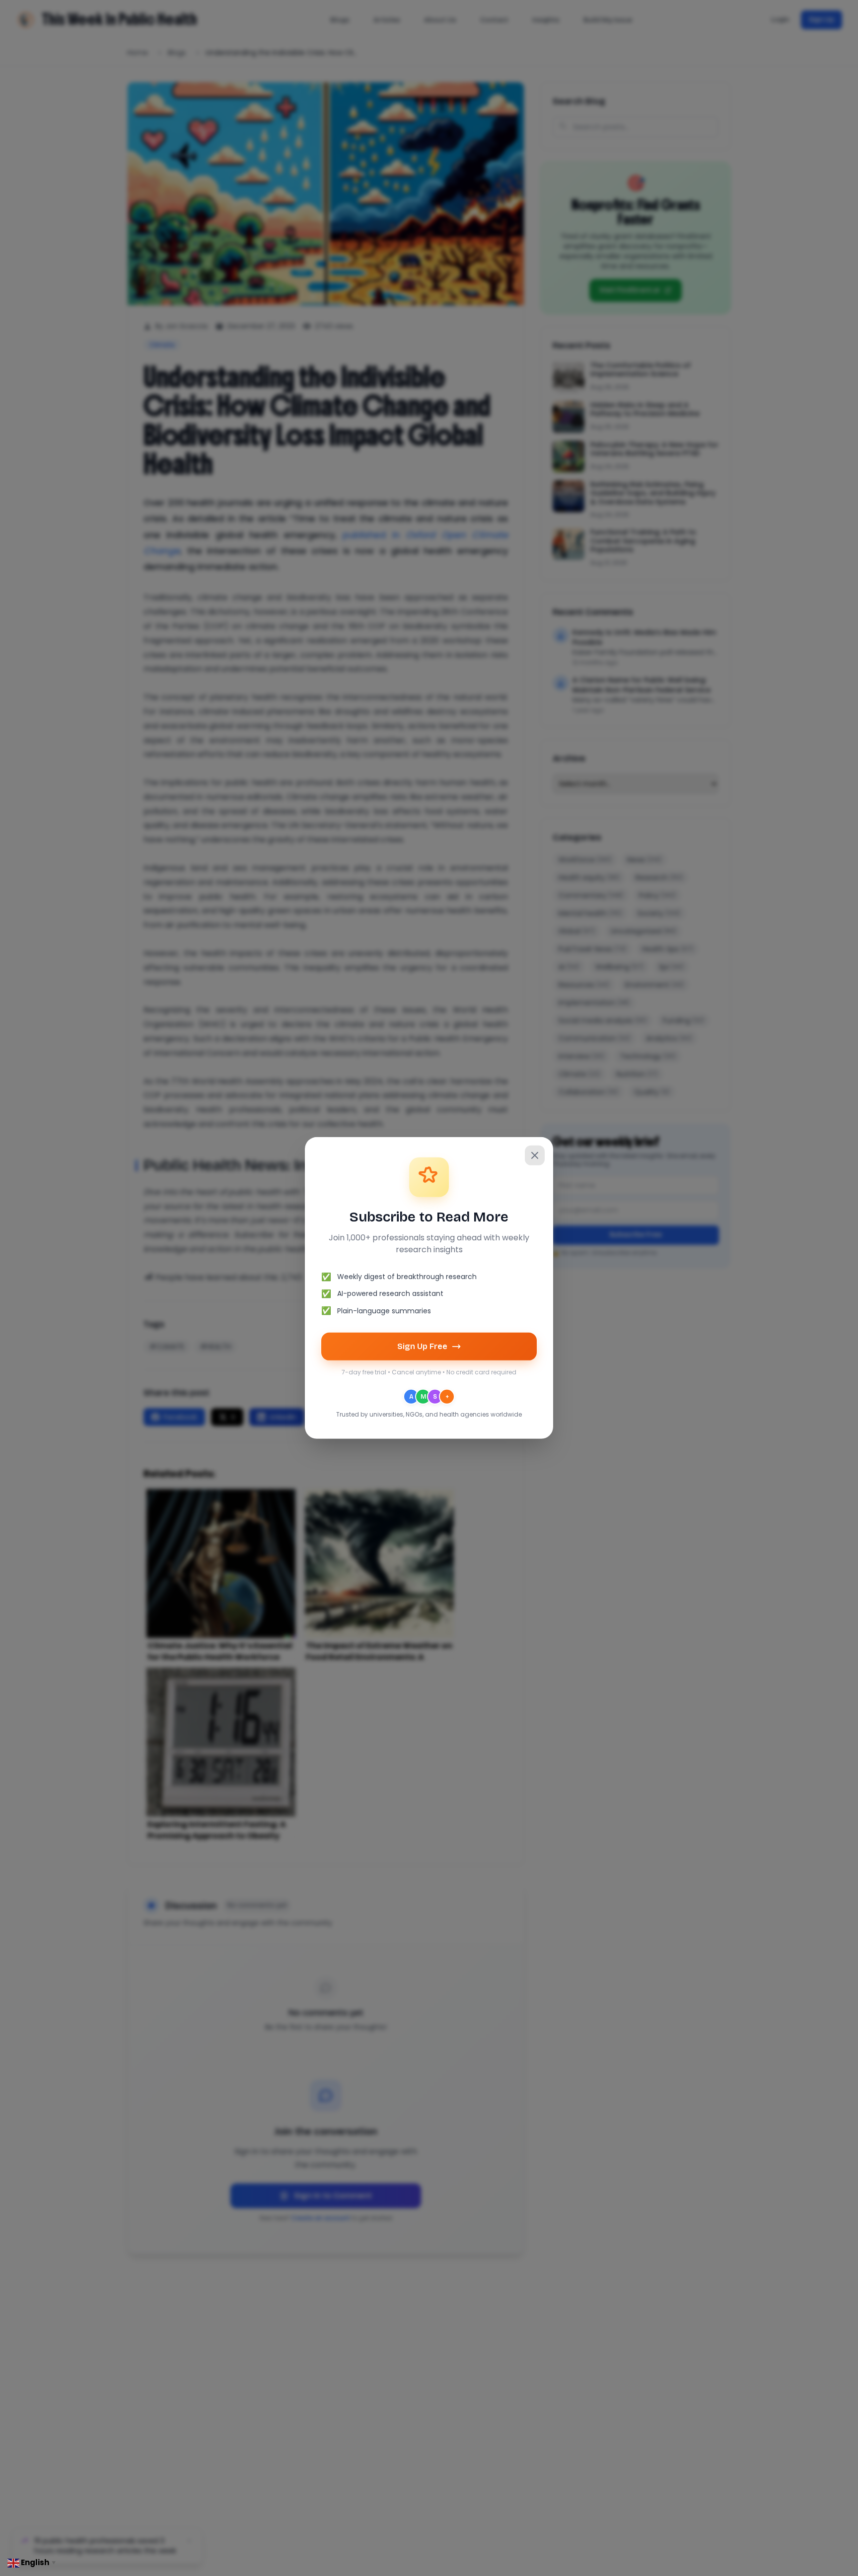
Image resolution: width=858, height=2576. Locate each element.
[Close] (535, 1155)
